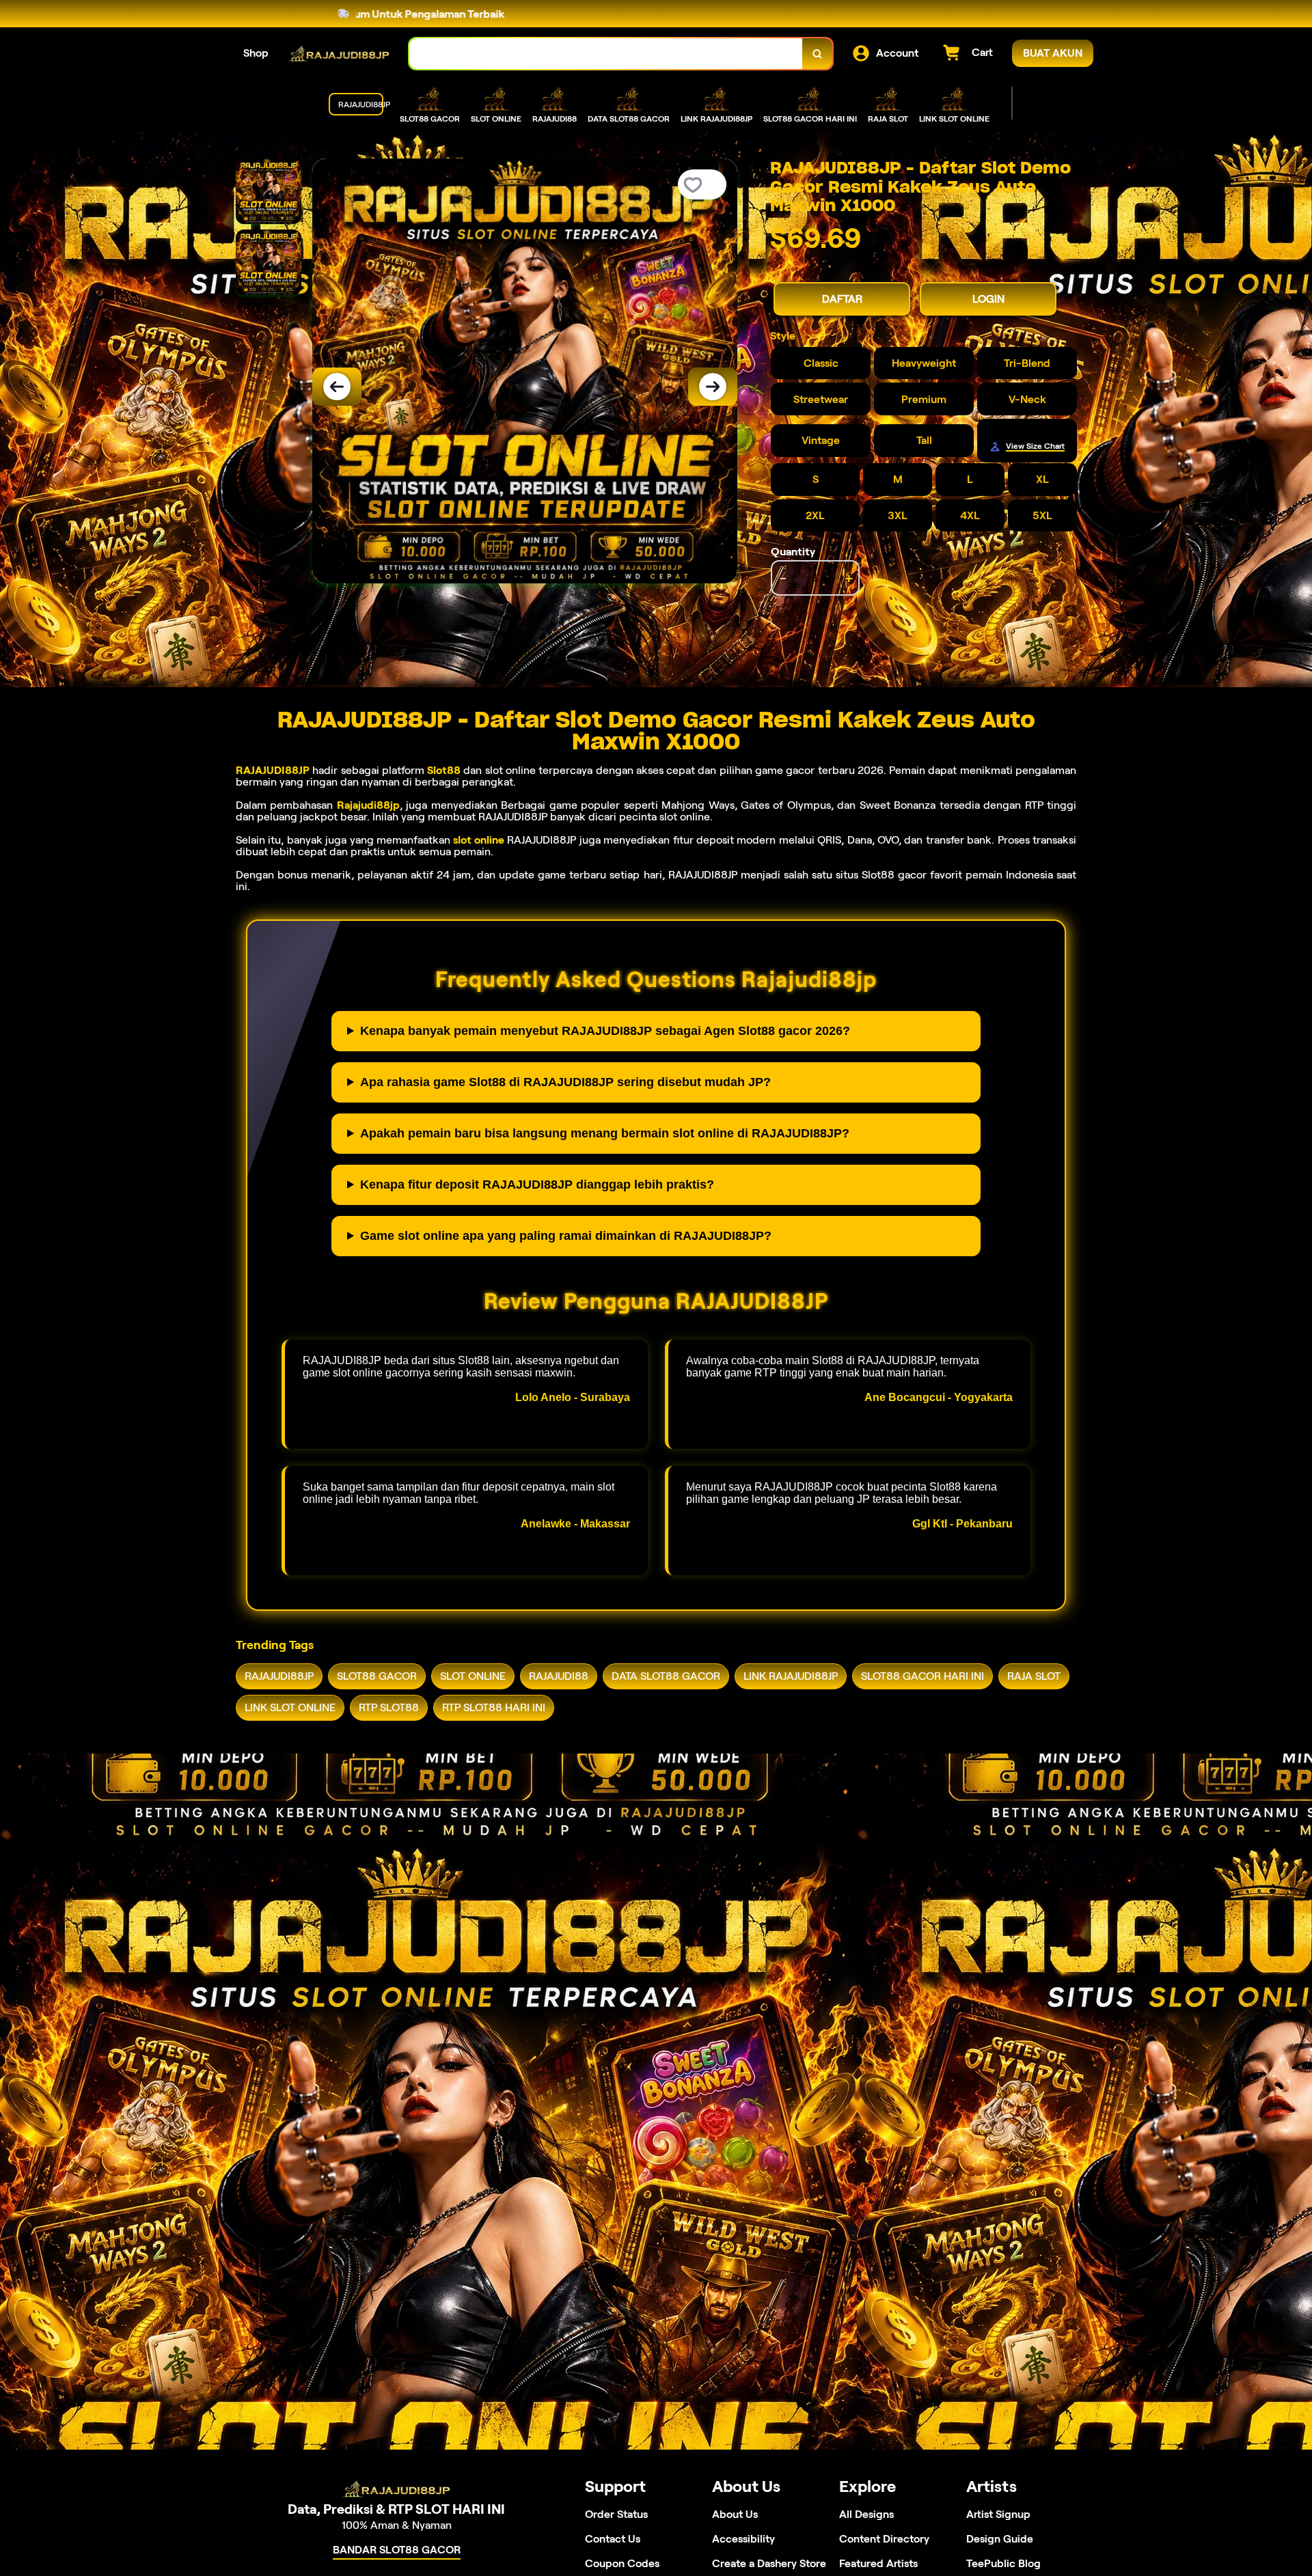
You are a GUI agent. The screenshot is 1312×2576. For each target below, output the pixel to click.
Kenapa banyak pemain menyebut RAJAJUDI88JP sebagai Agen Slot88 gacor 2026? (605, 1031)
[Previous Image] (337, 387)
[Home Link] (339, 54)
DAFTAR (842, 299)
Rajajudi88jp (368, 805)
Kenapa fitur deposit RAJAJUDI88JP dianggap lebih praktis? (537, 1185)
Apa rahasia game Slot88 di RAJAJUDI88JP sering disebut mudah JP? (565, 1082)
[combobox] (606, 54)
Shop (256, 53)
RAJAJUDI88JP (273, 770)
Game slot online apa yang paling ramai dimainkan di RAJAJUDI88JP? (566, 1236)
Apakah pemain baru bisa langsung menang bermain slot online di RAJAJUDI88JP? (605, 1133)
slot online (478, 840)
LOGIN (988, 299)
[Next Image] (713, 387)
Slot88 (444, 770)
